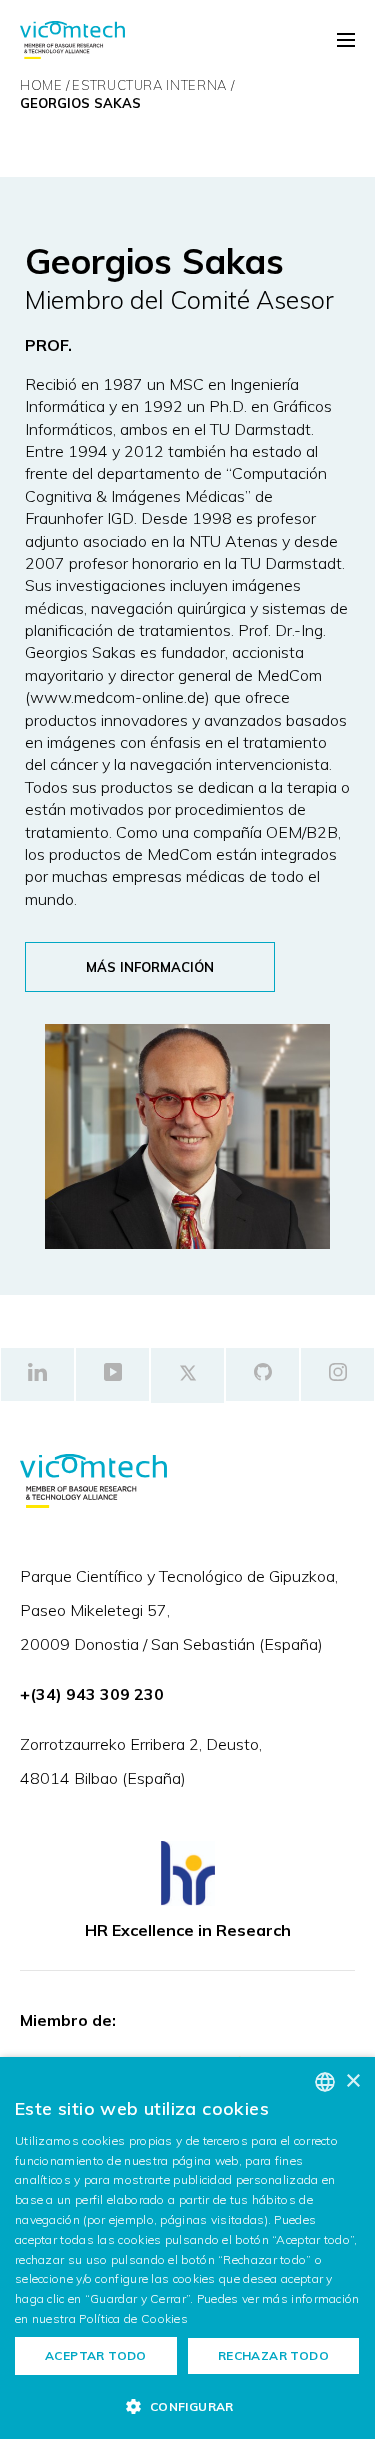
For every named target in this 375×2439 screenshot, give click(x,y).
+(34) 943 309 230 (92, 1694)
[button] (187, 2406)
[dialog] (187, 2248)
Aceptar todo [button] (96, 2355)
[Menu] (346, 41)
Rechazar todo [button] (273, 2355)
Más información (150, 967)
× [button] (352, 2081)
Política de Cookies (133, 2318)
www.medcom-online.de (117, 697)
